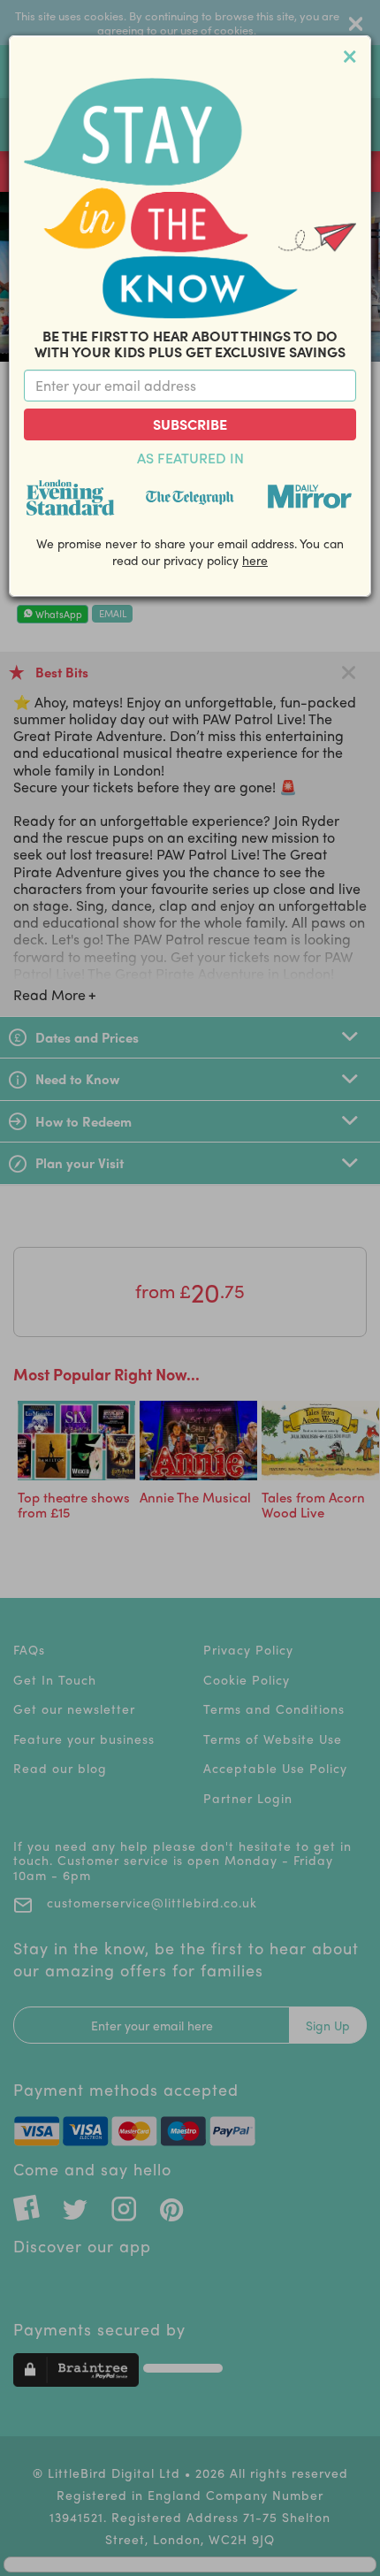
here (255, 560)
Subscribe (190, 424)
